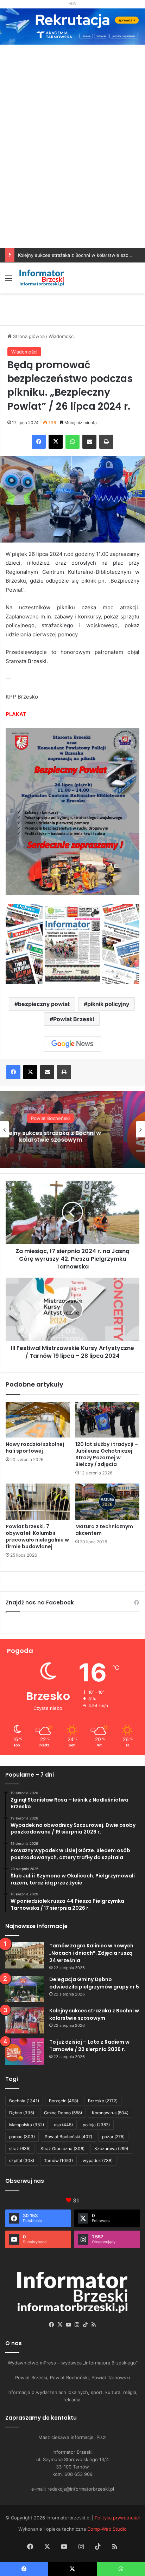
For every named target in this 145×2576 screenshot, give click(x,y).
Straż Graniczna (62, 2149)
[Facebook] (39, 442)
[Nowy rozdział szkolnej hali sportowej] (38, 1420)
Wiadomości (62, 336)
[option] (72, 1129)
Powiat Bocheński (68, 2137)
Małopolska (27, 2125)
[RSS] (94, 2325)
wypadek (98, 2160)
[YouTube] (68, 2325)
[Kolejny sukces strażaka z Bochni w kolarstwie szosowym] (25, 2020)
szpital (22, 2160)
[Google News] (72, 1044)
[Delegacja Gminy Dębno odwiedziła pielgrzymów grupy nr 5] (25, 1989)
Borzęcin (64, 2101)
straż (20, 2149)
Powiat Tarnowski (73, 1118)
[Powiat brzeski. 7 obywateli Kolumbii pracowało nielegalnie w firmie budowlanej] (38, 1502)
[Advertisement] (72, 172)
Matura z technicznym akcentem (104, 1530)
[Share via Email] (89, 442)
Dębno (22, 2113)
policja (96, 2125)
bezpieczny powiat (44, 1004)
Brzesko (103, 2101)
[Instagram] (77, 2325)
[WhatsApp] (72, 442)
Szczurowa (111, 2149)
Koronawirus (110, 2113)
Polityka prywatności (117, 2518)
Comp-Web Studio (107, 2529)
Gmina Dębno (63, 2113)
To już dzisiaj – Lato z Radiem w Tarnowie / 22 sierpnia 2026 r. (72, 1136)
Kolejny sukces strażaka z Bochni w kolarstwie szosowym (81, 255)
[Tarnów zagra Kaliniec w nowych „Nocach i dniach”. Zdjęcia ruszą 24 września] (25, 1955)
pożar (113, 2137)
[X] (56, 442)
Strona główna (28, 336)
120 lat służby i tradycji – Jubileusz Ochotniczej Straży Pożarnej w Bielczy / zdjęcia (107, 1454)
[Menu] (9, 281)
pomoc (22, 2137)
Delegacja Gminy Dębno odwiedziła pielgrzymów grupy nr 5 (94, 1983)
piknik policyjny (108, 1004)
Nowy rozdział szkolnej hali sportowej (35, 1448)
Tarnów (58, 2160)
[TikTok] (85, 2325)
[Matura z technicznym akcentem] (107, 1502)
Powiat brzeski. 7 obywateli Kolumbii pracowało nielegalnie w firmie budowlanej (37, 1536)
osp (63, 2125)
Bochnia (24, 2101)
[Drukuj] (106, 442)
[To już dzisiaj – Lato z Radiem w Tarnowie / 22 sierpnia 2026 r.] (25, 2052)
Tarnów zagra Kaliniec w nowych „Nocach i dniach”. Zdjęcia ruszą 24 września (91, 1953)
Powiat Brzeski (74, 1019)
